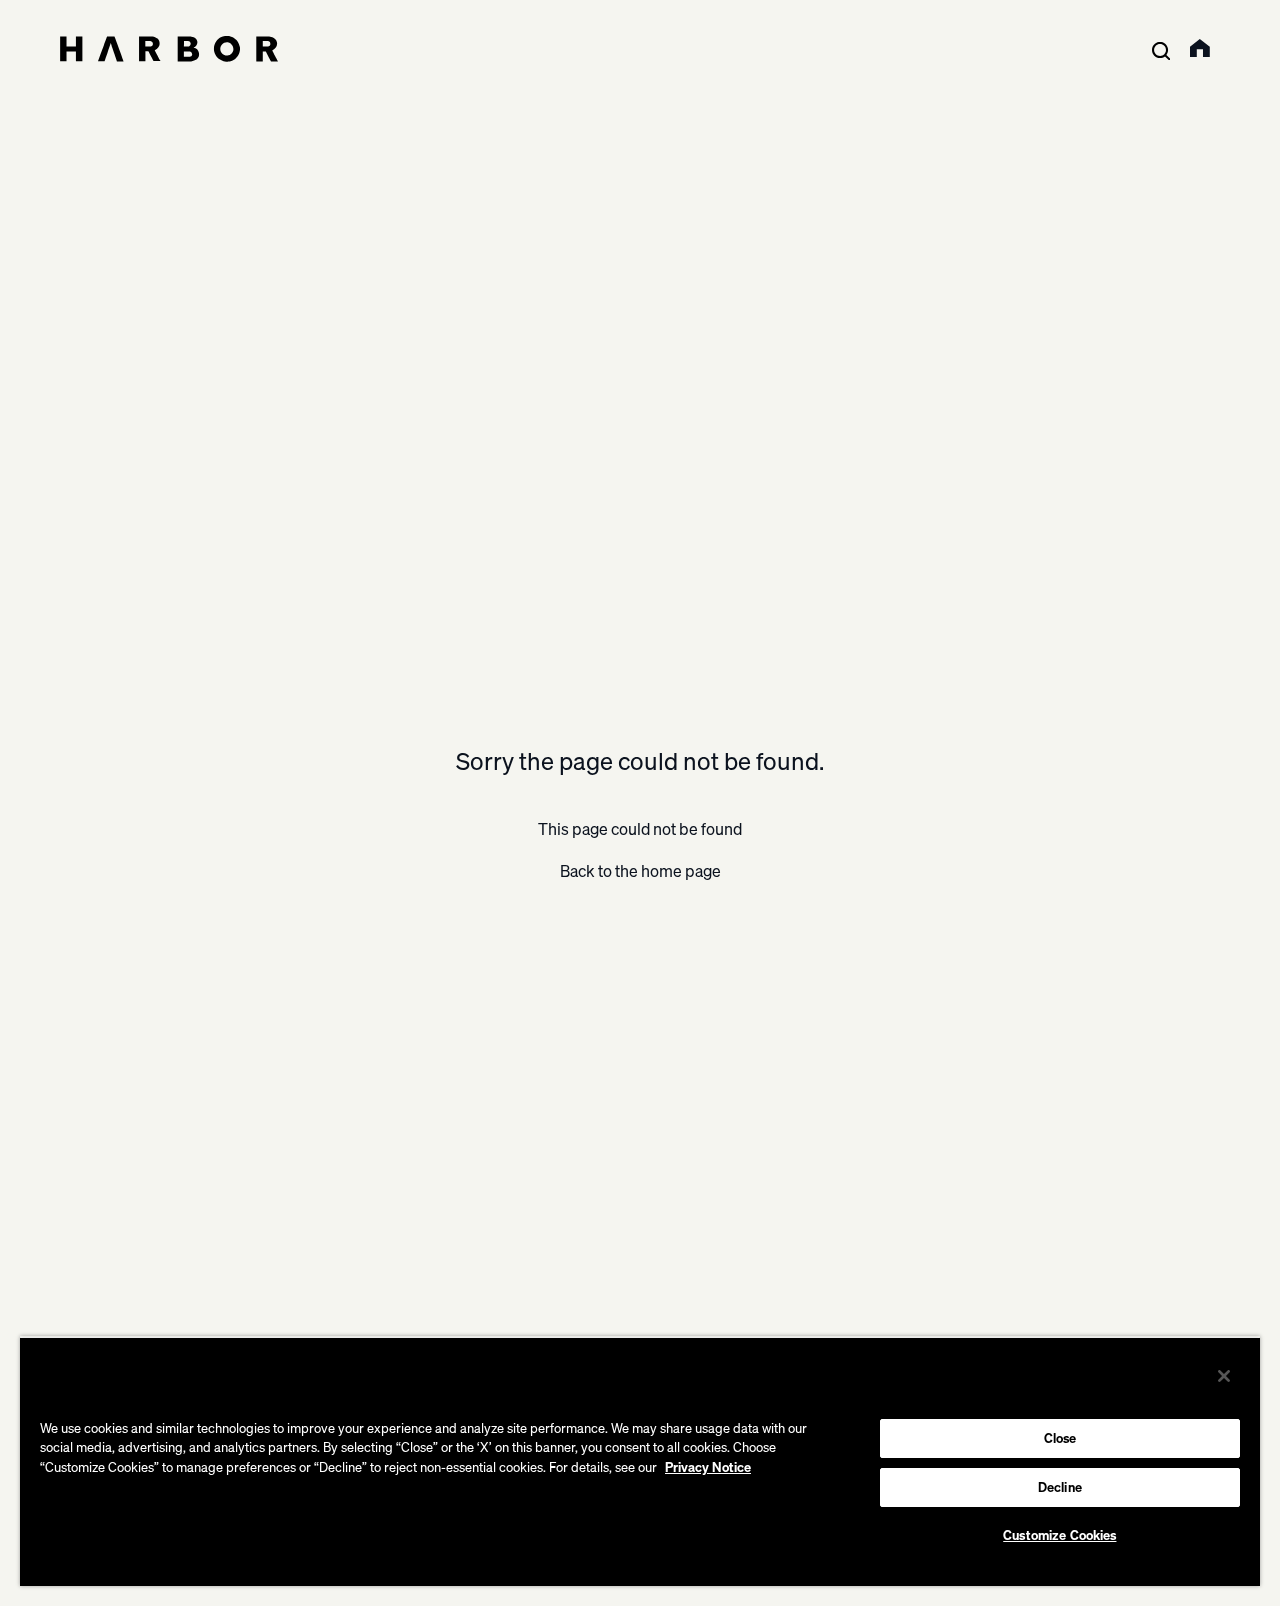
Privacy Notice (708, 1467)
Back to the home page (640, 871)
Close (1060, 1438)
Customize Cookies (1059, 1535)
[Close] (1224, 1376)
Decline (1060, 1487)
